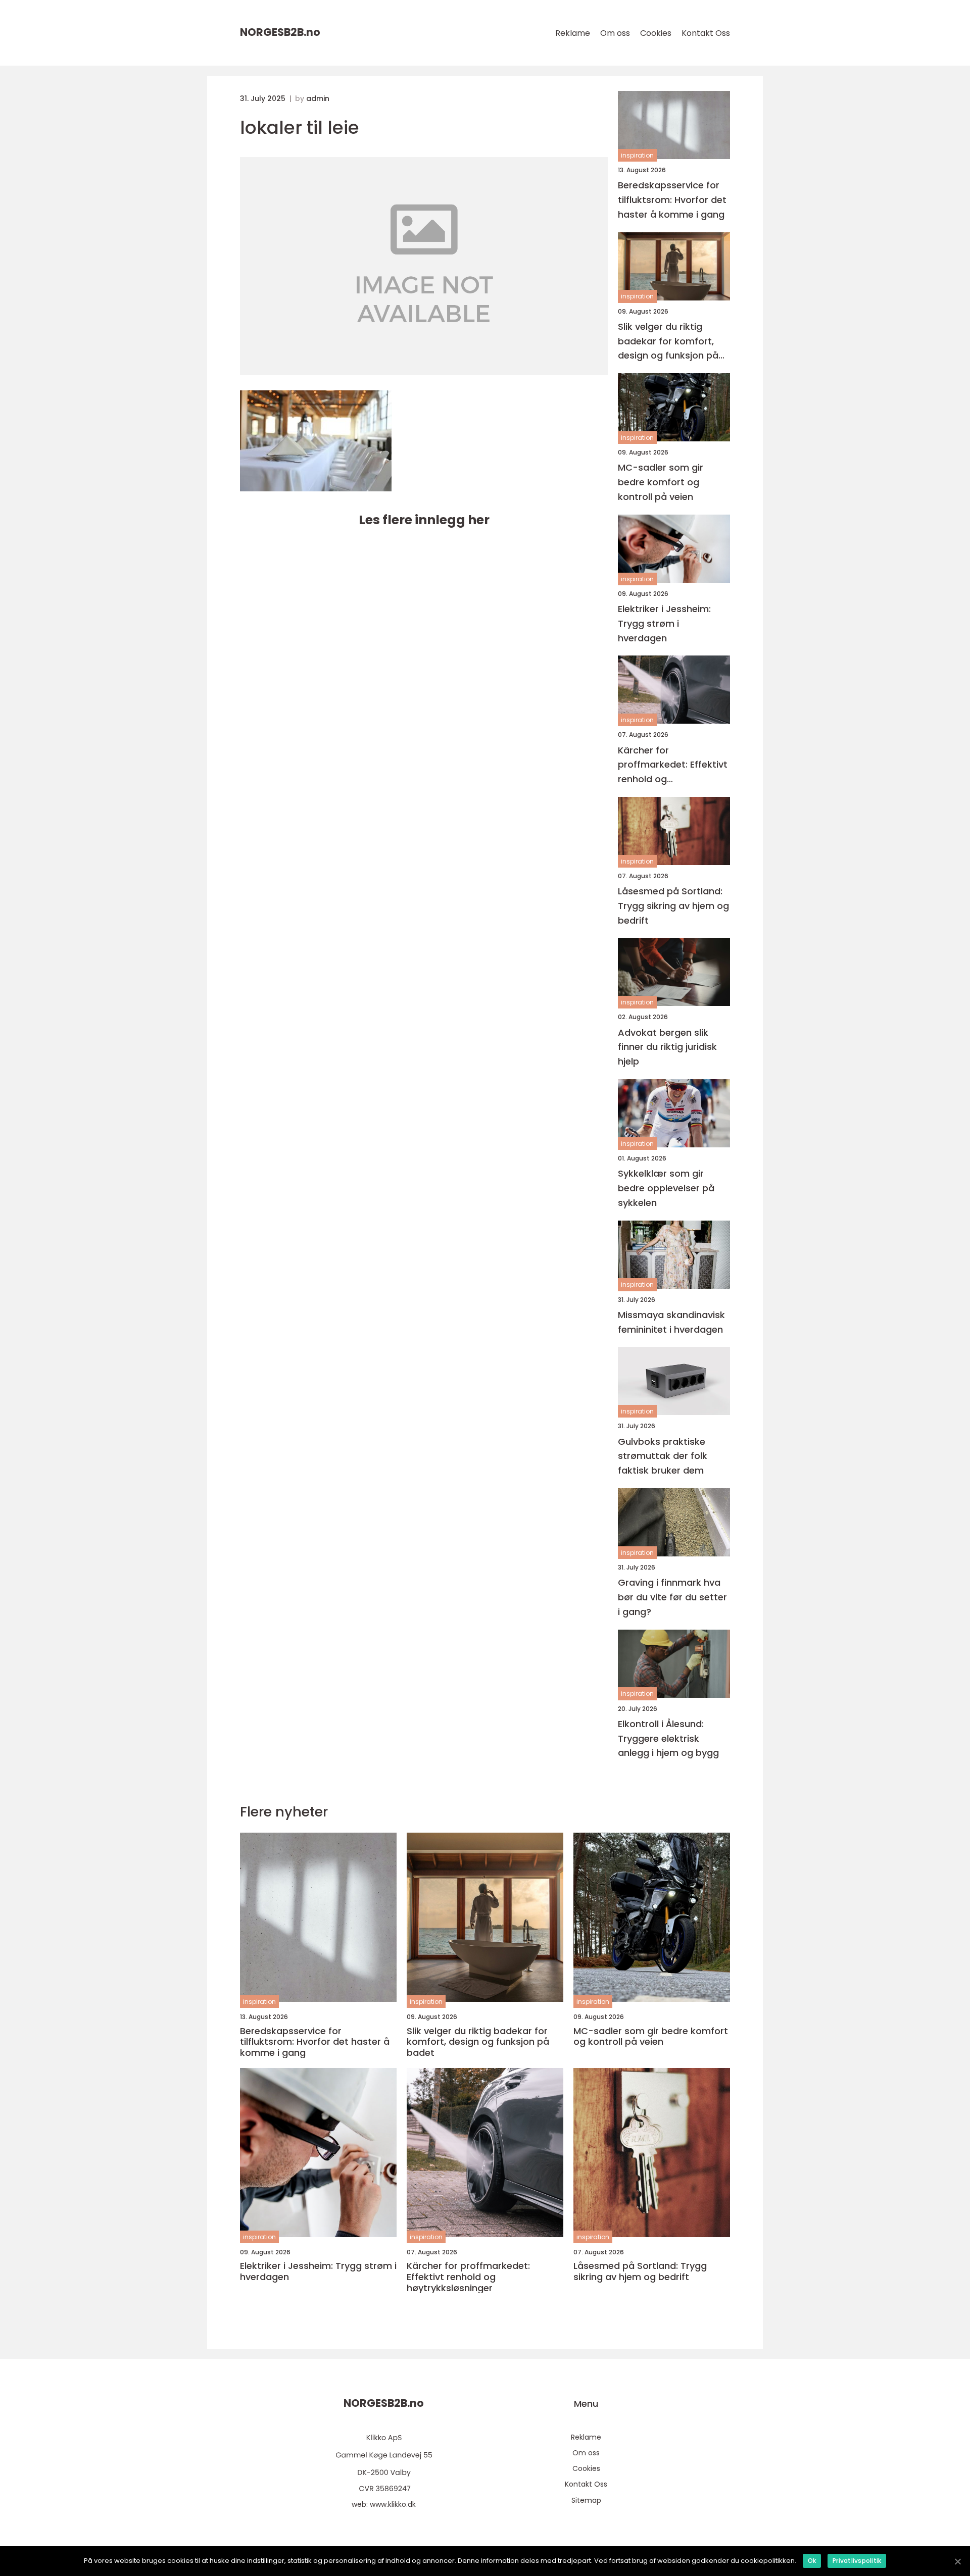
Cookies (656, 33)
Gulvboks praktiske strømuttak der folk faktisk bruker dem (663, 1456)
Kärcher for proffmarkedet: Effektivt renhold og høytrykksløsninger (673, 765)
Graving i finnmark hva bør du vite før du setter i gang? (672, 1597)
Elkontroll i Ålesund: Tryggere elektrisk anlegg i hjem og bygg (668, 1738)
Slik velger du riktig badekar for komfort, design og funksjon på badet (668, 342)
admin (318, 98)
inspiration (637, 155)
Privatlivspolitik (857, 2561)
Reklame (573, 33)
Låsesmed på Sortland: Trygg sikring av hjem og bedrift (673, 906)
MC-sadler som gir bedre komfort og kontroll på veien (661, 482)
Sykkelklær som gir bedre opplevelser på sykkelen (666, 1188)
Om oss (615, 33)
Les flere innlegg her (424, 520)
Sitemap (586, 2500)
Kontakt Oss (706, 33)
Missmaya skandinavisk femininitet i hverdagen (671, 1322)
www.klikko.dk (393, 2504)
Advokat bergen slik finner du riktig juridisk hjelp (667, 1047)
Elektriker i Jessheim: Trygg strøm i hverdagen (664, 623)
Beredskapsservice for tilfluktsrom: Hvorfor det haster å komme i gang (672, 200)
